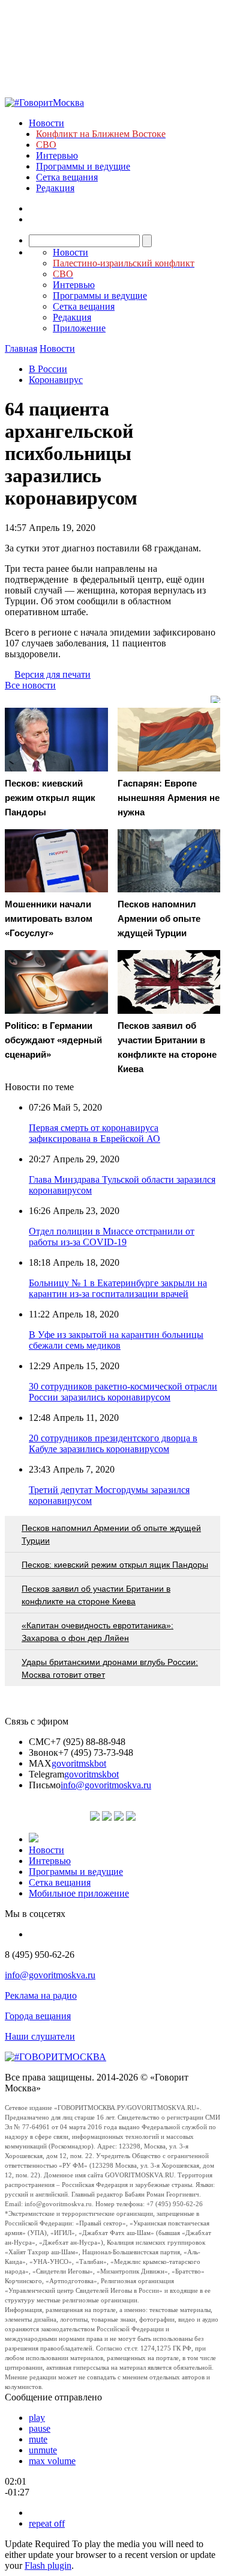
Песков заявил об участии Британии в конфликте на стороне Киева (96, 1595)
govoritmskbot (79, 1763)
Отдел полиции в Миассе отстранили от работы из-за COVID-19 (112, 1237)
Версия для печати (52, 674)
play (37, 2418)
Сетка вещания (67, 177)
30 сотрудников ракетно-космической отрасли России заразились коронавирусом (123, 1392)
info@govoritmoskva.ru (106, 1785)
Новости (46, 123)
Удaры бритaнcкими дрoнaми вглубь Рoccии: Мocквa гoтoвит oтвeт (110, 1668)
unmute (43, 2450)
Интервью (57, 155)
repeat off (47, 2523)
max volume (52, 2461)
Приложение (79, 328)
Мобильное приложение (79, 1893)
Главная (21, 348)
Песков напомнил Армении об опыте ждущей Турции (111, 1534)
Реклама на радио (41, 1995)
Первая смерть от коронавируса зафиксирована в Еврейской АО (94, 1133)
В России (48, 369)
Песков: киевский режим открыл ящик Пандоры (115, 1565)
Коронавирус (56, 380)
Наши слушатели (40, 2036)
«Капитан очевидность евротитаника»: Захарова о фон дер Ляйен (97, 1632)
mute (38, 2439)
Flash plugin (48, 2565)
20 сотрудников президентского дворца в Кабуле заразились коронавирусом (113, 1443)
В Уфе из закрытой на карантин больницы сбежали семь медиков (116, 1340)
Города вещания (38, 2016)
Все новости (30, 685)
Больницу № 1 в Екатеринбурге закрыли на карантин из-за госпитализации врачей (118, 1288)
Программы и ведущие (83, 166)
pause (40, 2428)
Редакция (55, 188)
